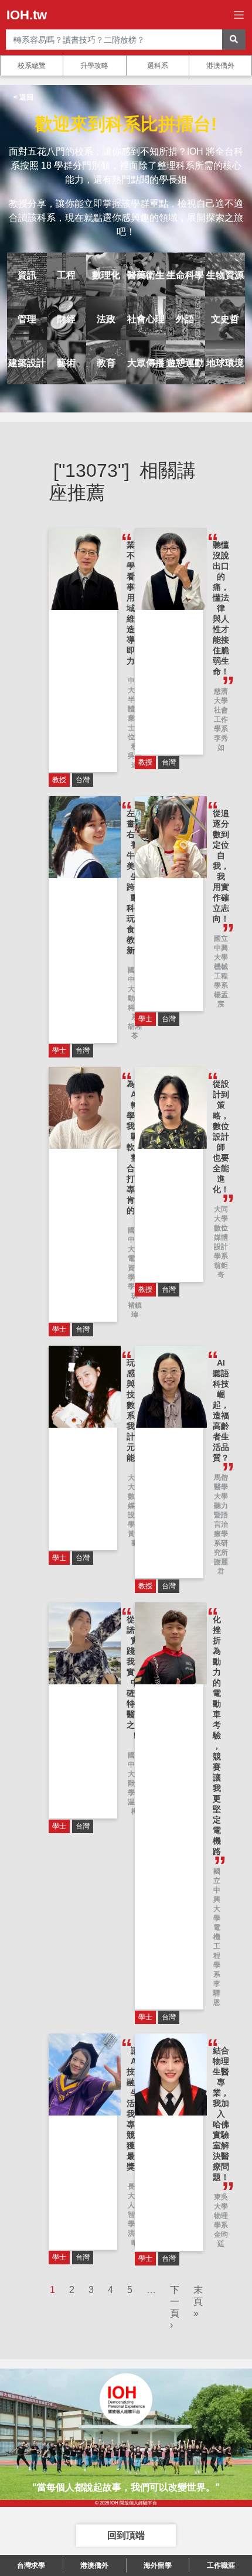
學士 (59, 1050)
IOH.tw (27, 15)
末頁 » (198, 2302)
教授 (59, 780)
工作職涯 (221, 2565)
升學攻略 (94, 66)
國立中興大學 (221, 948)
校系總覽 (32, 66)
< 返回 (23, 97)
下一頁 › (175, 2307)
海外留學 (158, 2565)
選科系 (158, 66)
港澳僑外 (220, 66)
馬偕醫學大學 (221, 1487)
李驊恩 (217, 1993)
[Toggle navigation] (239, 15)
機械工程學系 (221, 976)
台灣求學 (31, 2565)
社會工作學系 (221, 719)
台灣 (83, 780)
